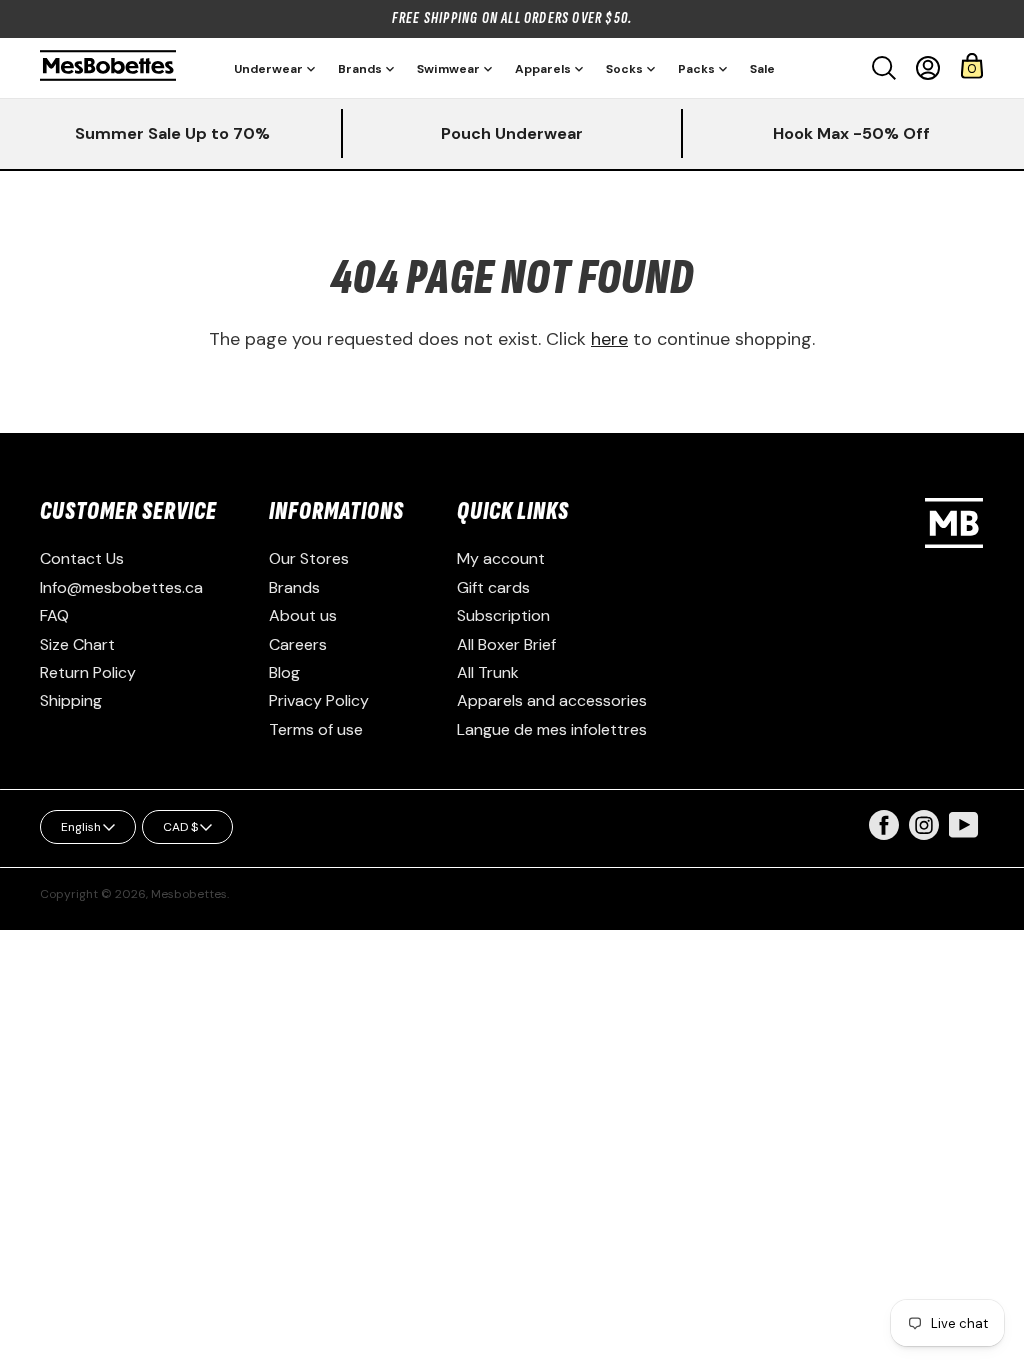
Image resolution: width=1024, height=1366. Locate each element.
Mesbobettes (189, 894)
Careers (298, 644)
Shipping (71, 700)
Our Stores (309, 558)
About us (303, 615)
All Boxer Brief (506, 644)
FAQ (54, 615)
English (81, 827)
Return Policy (88, 672)
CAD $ (180, 827)
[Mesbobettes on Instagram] (924, 834)
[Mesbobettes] (108, 67)
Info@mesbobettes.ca (121, 587)
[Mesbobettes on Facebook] (884, 834)
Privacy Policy (319, 700)
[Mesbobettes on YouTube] (964, 823)
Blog (284, 672)
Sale (762, 69)
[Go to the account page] (928, 68)
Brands (294, 587)
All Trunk (488, 672)
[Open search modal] (884, 68)
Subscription (503, 615)
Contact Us (82, 558)
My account (501, 558)
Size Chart (77, 644)
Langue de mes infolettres (552, 729)
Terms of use (316, 729)
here (609, 339)
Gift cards (493, 587)
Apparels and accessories (552, 700)
